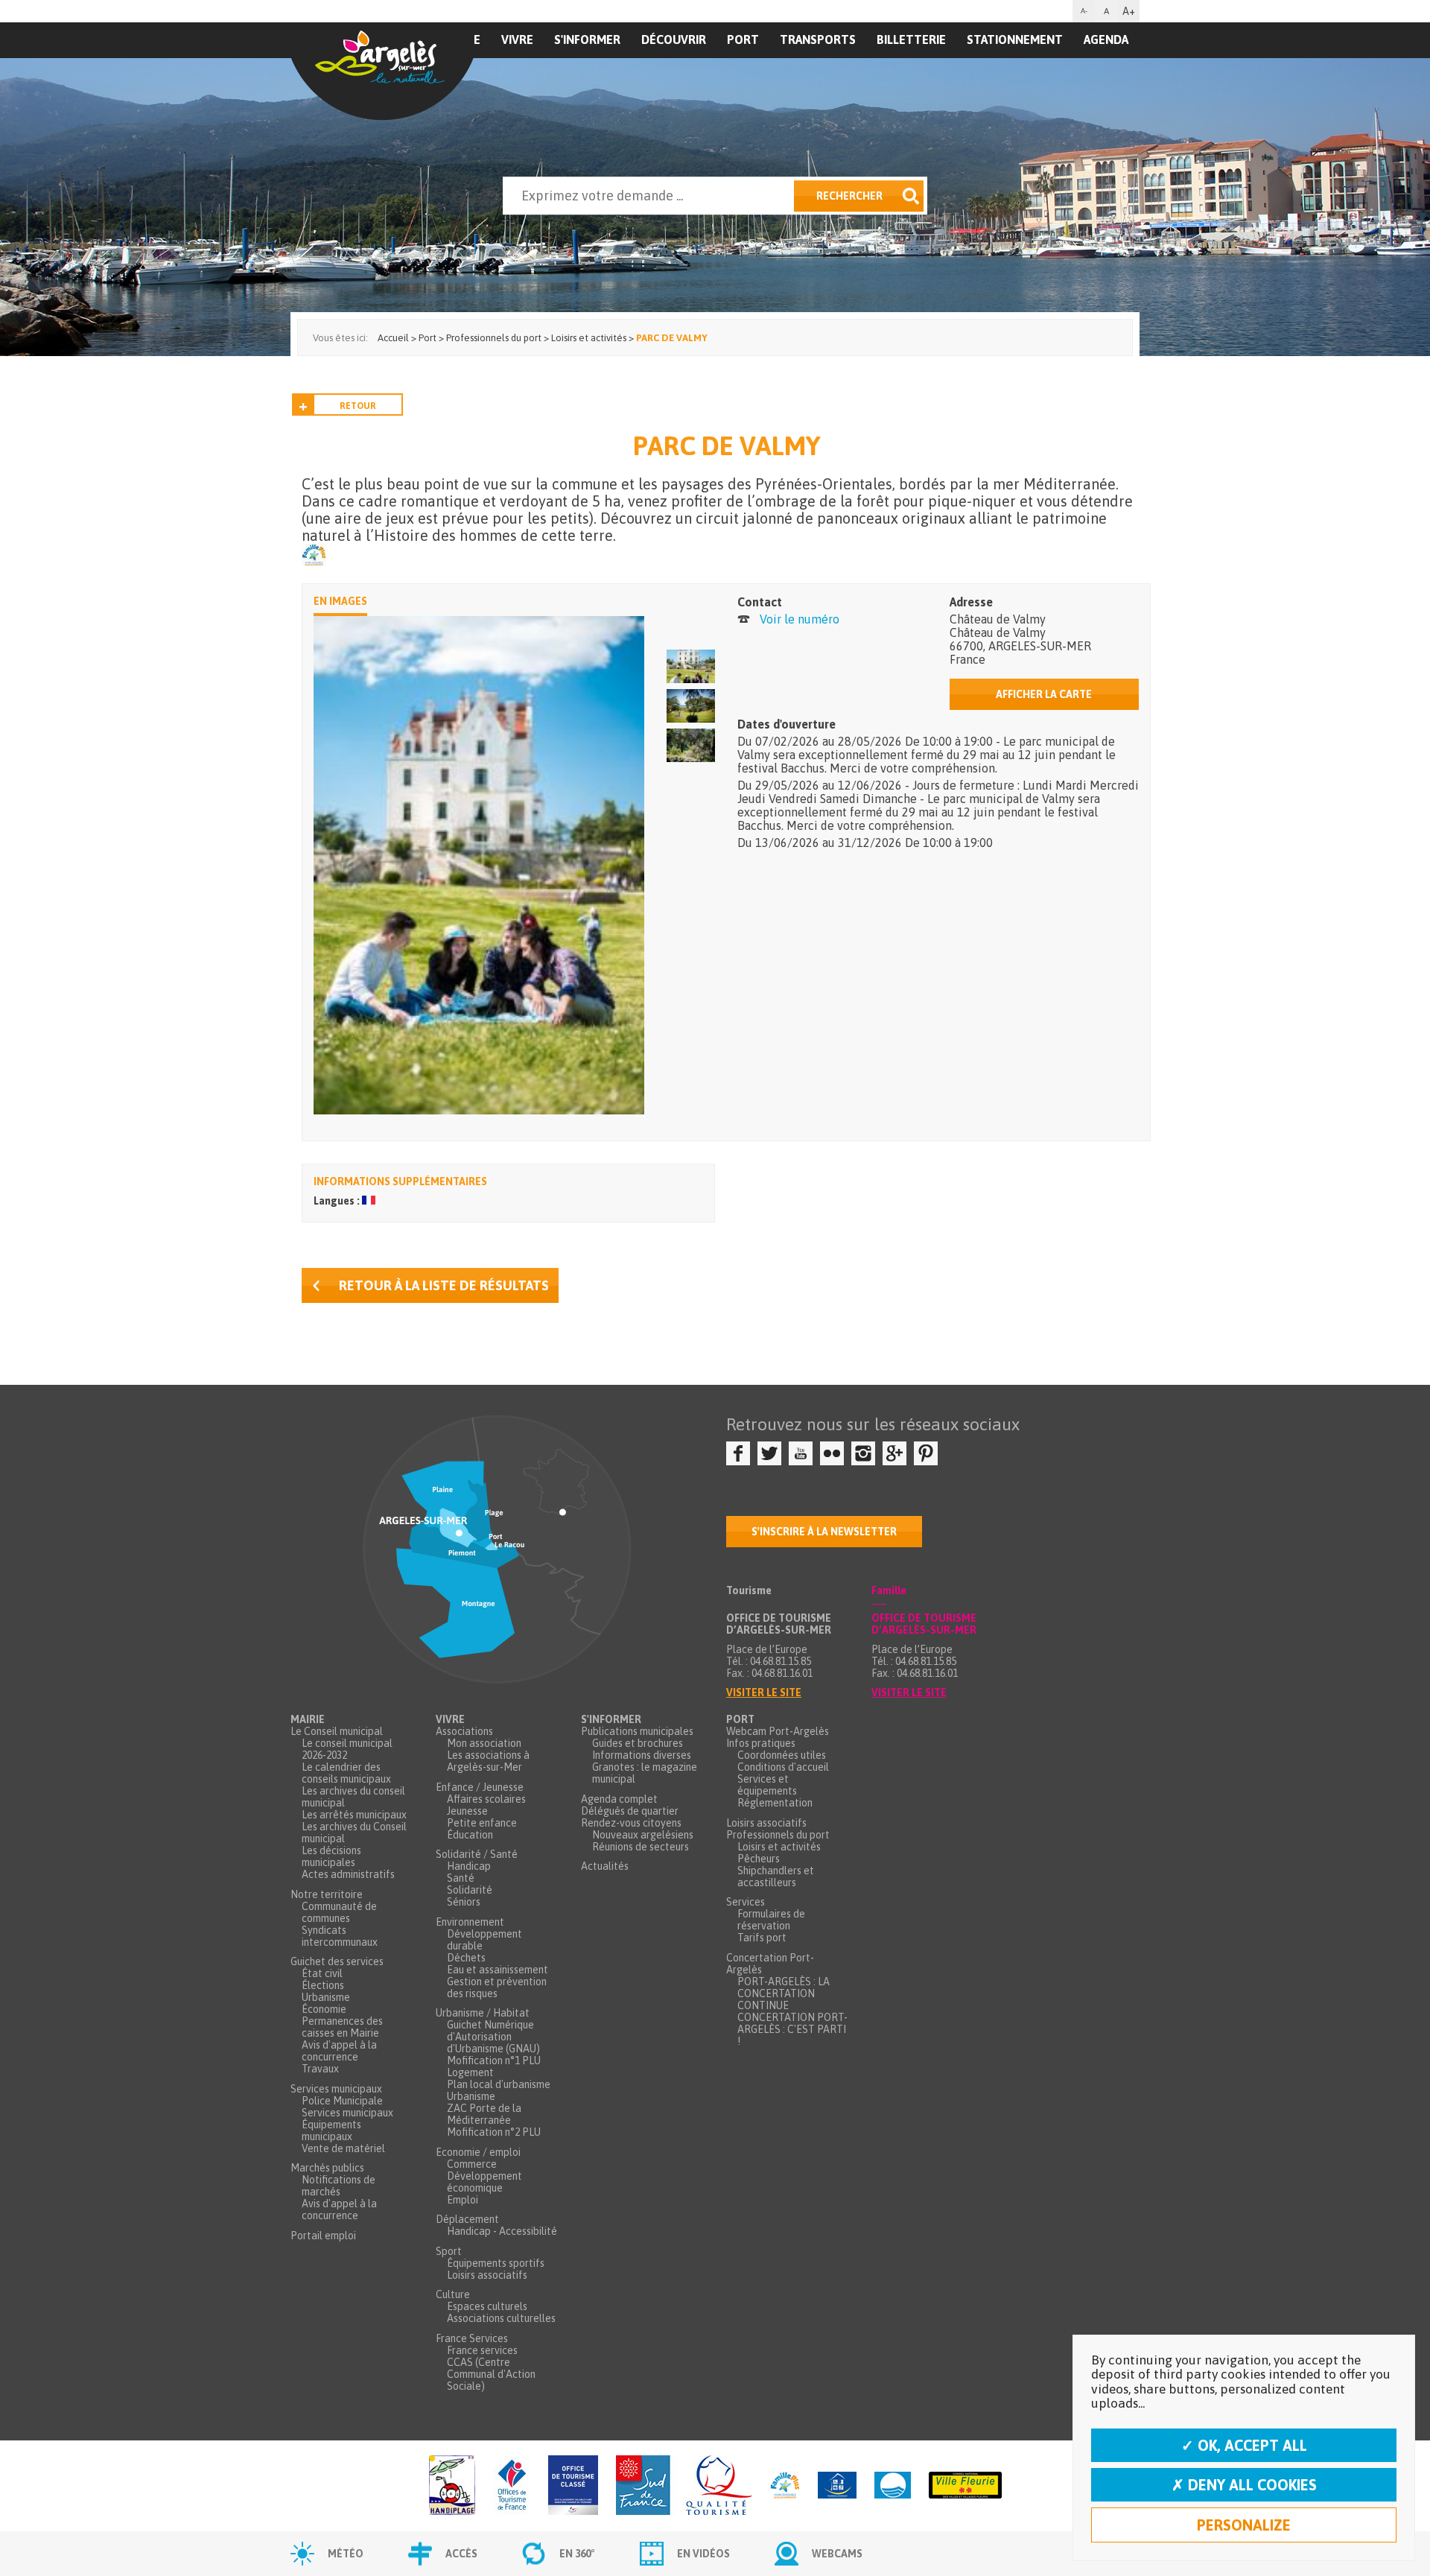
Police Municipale (342, 2101)
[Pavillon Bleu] (893, 2486)
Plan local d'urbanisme (499, 2084)
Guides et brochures (638, 1743)
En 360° (577, 2554)
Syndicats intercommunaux (340, 1936)
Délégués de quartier (630, 1811)
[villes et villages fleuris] (965, 2486)
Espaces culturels (487, 2306)
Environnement (470, 1922)
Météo (346, 2554)
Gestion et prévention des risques (497, 1987)
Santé (461, 1878)
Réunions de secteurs (641, 1847)
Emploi (463, 2200)
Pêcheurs (759, 1859)
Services (746, 1902)
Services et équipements (767, 1785)
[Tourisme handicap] (837, 2486)
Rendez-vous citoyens (631, 1823)
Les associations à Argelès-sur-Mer (488, 1761)
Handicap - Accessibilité (502, 2231)
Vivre (517, 39)
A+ (1129, 11)
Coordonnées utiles (782, 1755)
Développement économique (484, 2182)
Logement (470, 2072)
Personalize (1244, 2525)
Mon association (484, 1743)
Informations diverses (642, 1755)
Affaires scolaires (486, 1799)
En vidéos (703, 2554)
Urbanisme (326, 1997)
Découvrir (674, 39)
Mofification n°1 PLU (494, 2061)
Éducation (470, 1835)
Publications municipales (637, 1731)
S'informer (587, 39)
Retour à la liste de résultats (444, 1285)
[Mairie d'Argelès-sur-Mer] (382, 72)
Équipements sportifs (496, 2263)
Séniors (464, 1902)
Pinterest (926, 1453)
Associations (464, 1731)
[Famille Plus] (785, 2486)
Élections (323, 1985)
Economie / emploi (478, 2152)
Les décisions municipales (331, 1856)
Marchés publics (327, 2168)
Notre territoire (327, 1894)
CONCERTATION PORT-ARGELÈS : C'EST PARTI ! (792, 2029)
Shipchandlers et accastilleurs (776, 1877)
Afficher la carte (1044, 694)
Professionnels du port (778, 1835)
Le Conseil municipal (337, 1731)
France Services (472, 2338)
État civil (322, 1973)
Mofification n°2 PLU (494, 2132)
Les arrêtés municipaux (354, 1815)
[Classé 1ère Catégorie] (573, 2486)
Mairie (308, 1719)
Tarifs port (762, 1938)
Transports (818, 39)
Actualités (605, 1866)
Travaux (320, 2069)
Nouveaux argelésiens (643, 1835)
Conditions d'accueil (783, 1767)
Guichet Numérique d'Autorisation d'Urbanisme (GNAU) (493, 2037)
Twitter (769, 1453)
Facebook (738, 1453)
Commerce (472, 2164)
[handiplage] (452, 2486)
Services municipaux (336, 2089)
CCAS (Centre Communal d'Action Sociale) (491, 2374)
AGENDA (1106, 39)
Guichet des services (337, 1961)
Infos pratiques (761, 1743)
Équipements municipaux (331, 2131)
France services (482, 2350)
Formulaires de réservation (771, 1920)
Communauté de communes (339, 1912)
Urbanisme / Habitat (483, 2013)
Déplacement (467, 2219)
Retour (358, 406)
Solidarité (470, 1890)
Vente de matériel (343, 2148)
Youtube (801, 1453)
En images (340, 601)
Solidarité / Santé (477, 1854)
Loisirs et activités (779, 1847)
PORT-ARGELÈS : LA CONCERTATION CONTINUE (784, 1993)
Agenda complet (619, 1799)
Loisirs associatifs (487, 2275)
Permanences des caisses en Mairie (342, 2027)
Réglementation (775, 1803)
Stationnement (1015, 39)
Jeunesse (467, 1811)
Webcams (837, 2554)
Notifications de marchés (339, 2186)
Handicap (469, 1866)
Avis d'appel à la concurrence (339, 2051)
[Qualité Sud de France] (684, 2486)
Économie (324, 2009)
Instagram (863, 1453)
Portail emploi (323, 2236)
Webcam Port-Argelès (778, 1731)
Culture (453, 2294)
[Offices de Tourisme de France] (512, 2486)
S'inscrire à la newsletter (824, 1532)
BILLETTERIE (911, 39)
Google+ (894, 1453)
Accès (461, 2554)
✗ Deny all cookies (1244, 2485)
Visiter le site (764, 1693)
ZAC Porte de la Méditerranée (484, 2114)
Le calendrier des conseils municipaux (346, 1773)
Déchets (466, 1958)
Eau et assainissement (498, 1970)
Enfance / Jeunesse (480, 1787)
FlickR (832, 1453)
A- (1084, 11)
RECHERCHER (849, 196)
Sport (449, 2251)
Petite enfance (482, 1823)
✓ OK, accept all (1244, 2445)
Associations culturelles (501, 2318)
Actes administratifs (348, 1874)
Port (743, 39)
